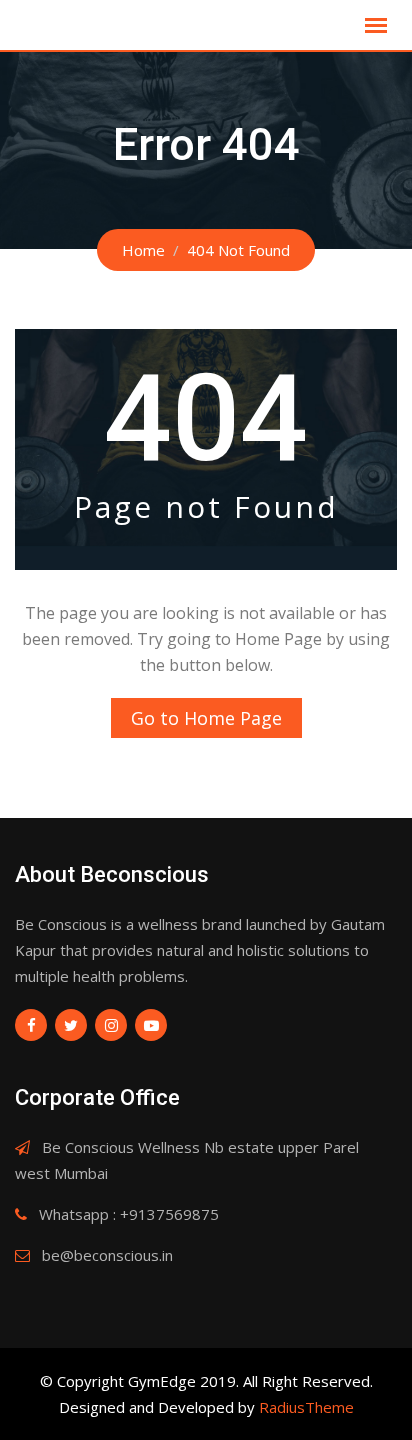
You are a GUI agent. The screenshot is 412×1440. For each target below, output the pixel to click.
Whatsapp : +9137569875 (129, 1214)
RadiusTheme (306, 1407)
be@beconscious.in (107, 1255)
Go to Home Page (206, 718)
